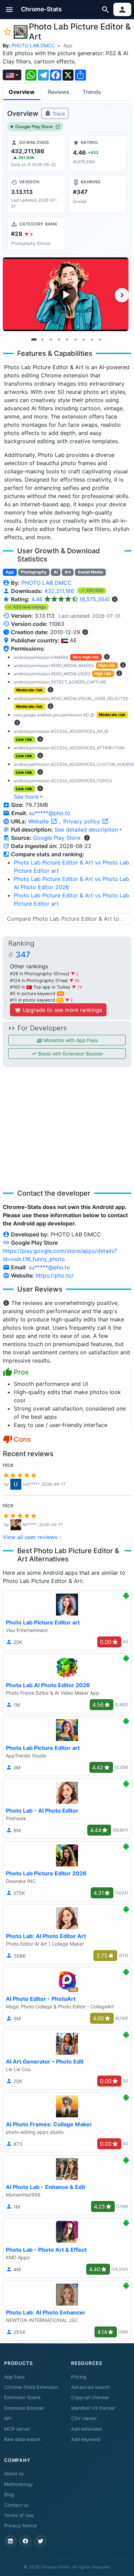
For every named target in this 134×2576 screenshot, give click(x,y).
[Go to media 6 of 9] (75, 339)
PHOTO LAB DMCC (33, 45)
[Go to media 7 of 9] (83, 339)
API (8, 2418)
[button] (9, 9)
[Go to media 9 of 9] (100, 339)
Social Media (90, 572)
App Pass (14, 2377)
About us (14, 2474)
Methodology (19, 2484)
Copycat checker (90, 2397)
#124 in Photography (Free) (40, 981)
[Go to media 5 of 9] (67, 339)
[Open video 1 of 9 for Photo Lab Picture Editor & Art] (66, 294)
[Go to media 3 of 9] (51, 339)
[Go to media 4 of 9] (59, 339)
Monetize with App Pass (70, 1040)
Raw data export (22, 2439)
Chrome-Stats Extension (31, 2387)
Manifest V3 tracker (93, 2408)
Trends (92, 92)
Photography (34, 572)
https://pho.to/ (55, 1275)
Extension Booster (24, 2408)
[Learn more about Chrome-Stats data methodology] (87, 838)
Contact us (16, 2505)
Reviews (59, 92)
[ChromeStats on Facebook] (25, 2541)
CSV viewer (84, 2418)
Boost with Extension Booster (70, 1054)
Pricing (79, 2377)
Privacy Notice (20, 2526)
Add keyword (86, 2439)
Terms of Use (19, 2515)
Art (68, 572)
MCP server (17, 2429)
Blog (9, 2494)
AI (56, 572)
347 (23, 955)
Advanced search (91, 2387)
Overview (22, 92)
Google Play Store (34, 127)
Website (39, 821)
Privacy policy (82, 821)
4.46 (71, 599)
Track (58, 114)
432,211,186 (60, 591)
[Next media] (122, 295)
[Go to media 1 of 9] (34, 339)
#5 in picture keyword (36, 994)
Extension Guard (22, 2397)
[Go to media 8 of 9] (92, 339)
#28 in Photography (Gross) (40, 974)
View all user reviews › (32, 1537)
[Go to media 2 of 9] (42, 339)
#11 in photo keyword (36, 1000)
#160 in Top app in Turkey (41, 987)
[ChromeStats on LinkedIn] (10, 2541)
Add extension (87, 2429)
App (68, 45)
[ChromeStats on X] (41, 2541)
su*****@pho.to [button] (50, 813)
